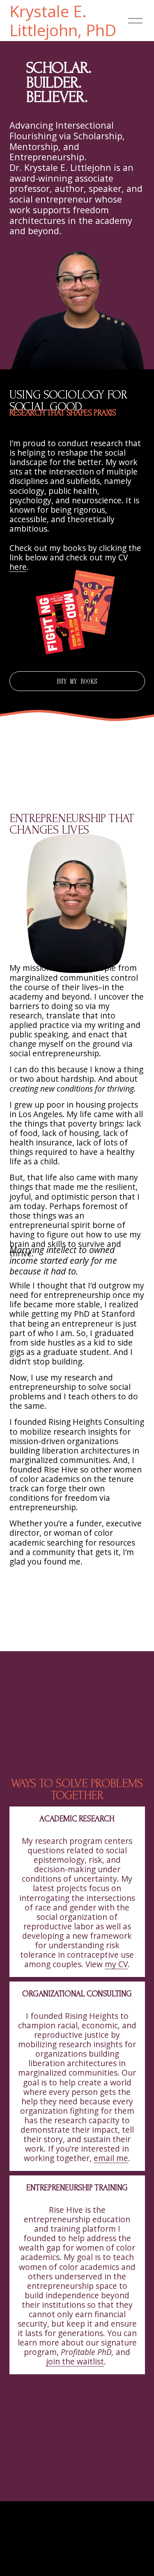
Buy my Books (77, 681)
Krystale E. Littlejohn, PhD (63, 21)
